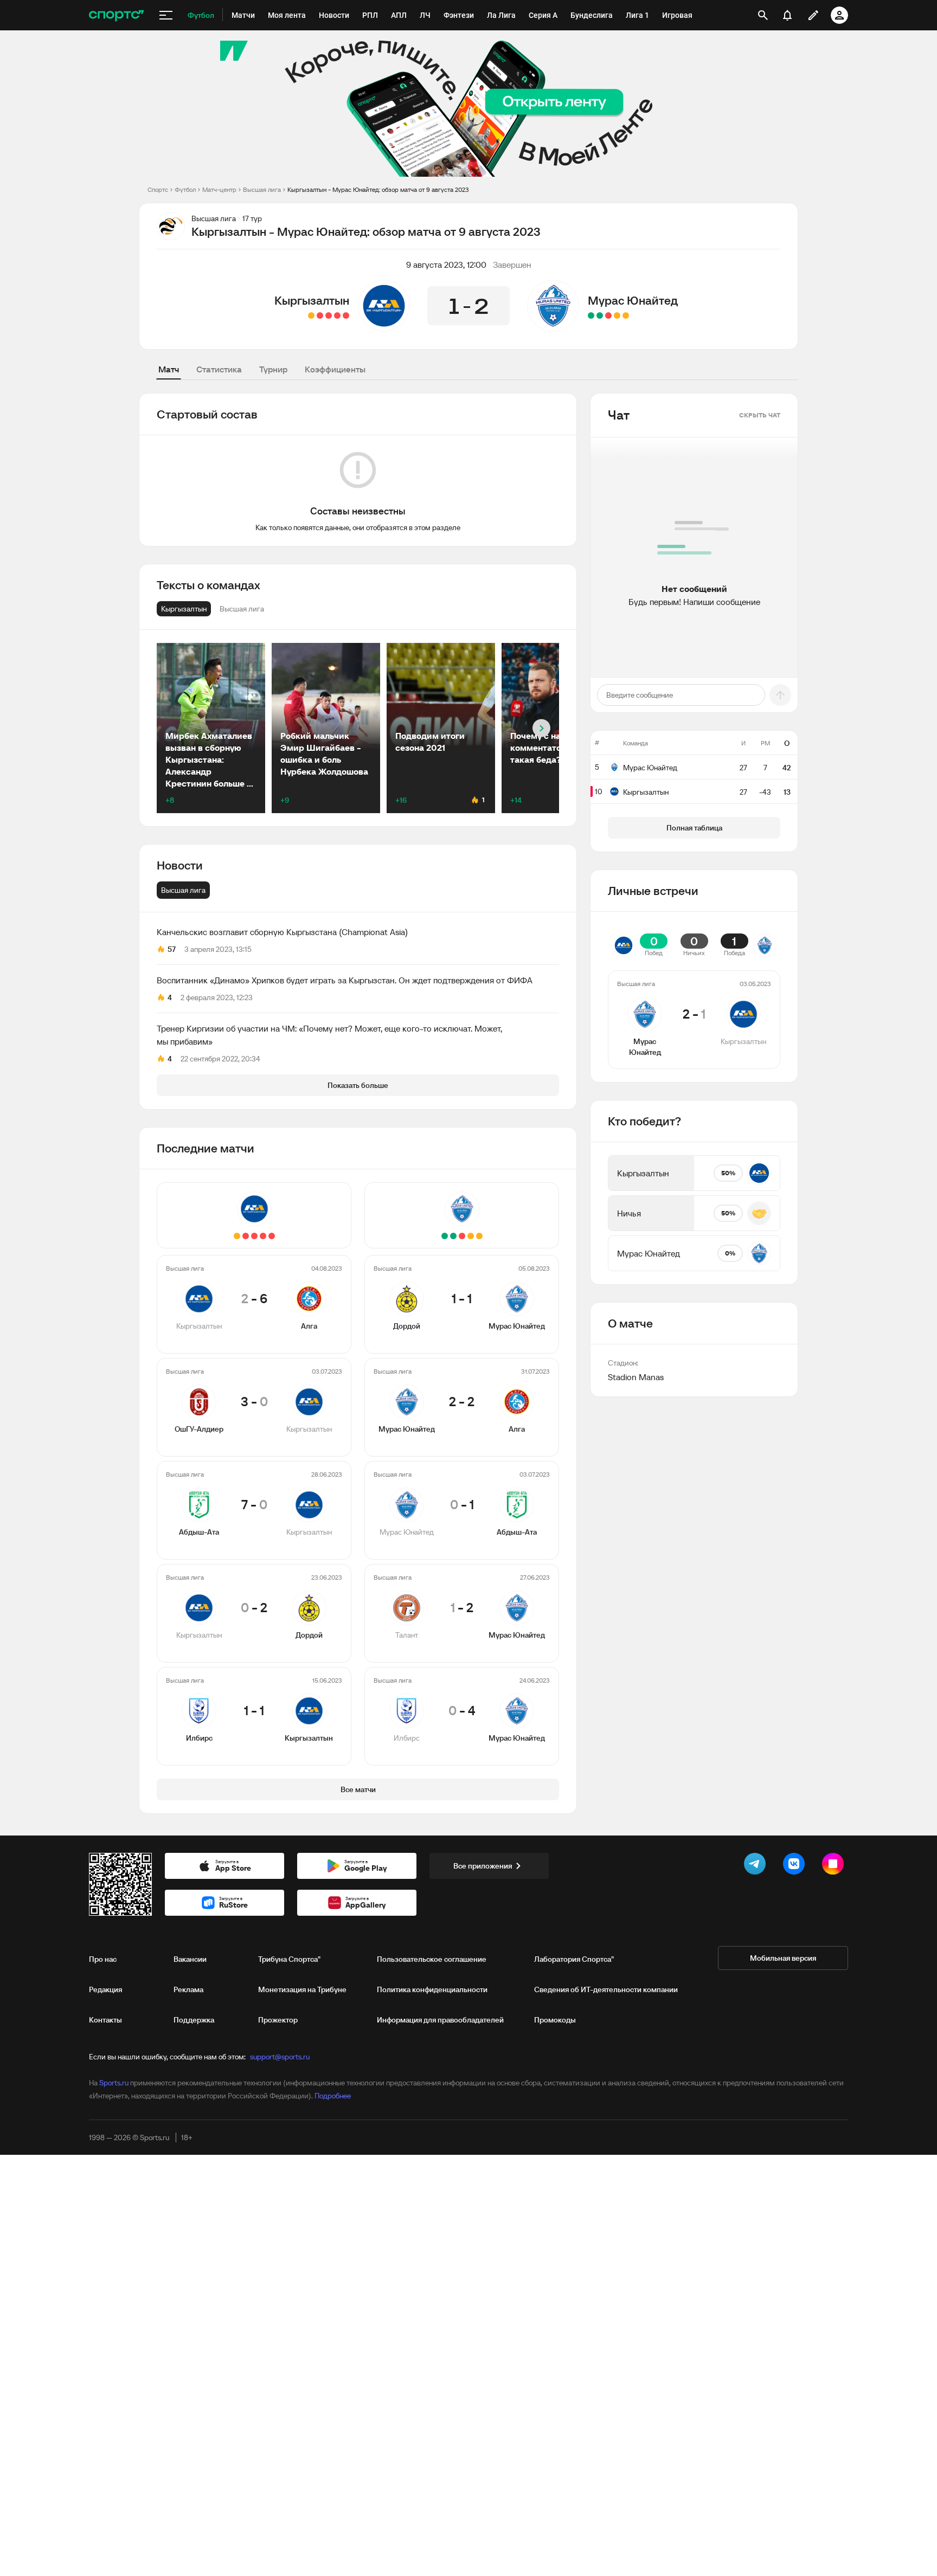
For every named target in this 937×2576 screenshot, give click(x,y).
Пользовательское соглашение (432, 1959)
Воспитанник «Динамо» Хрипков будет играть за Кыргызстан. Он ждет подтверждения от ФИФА (345, 980)
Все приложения (483, 1866)
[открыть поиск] (763, 15)
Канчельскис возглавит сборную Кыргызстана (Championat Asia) (282, 932)
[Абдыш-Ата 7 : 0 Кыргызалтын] (329, 315)
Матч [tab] (169, 369)
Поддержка (194, 2020)
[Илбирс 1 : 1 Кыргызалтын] (311, 315)
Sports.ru (114, 2083)
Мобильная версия (783, 1958)
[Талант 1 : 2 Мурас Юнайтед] (600, 315)
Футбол (185, 189)
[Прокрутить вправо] (541, 728)
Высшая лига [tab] (183, 890)
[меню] (166, 15)
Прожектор (278, 2020)
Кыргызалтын (312, 300)
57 (172, 949)
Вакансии (190, 1959)
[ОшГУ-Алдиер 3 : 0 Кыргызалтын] (337, 315)
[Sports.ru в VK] (796, 1866)
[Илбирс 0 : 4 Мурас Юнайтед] (591, 315)
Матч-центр (219, 189)
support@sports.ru (280, 2057)
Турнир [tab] (273, 369)
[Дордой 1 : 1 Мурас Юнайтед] (626, 315)
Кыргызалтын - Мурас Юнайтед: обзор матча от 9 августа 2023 (378, 189)
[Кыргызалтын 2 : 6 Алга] (346, 315)
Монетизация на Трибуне (302, 1989)
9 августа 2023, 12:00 (446, 265)
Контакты (105, 2020)
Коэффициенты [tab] (335, 369)
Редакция (105, 1989)
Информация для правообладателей (440, 2020)
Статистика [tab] (219, 369)
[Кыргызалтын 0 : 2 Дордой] (320, 315)
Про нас (103, 1959)
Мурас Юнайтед (633, 300)
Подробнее (333, 2096)
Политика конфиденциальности (432, 1989)
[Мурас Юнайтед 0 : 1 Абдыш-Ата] (608, 315)
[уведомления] (787, 15)
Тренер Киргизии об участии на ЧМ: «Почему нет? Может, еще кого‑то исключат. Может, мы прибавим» (329, 1035)
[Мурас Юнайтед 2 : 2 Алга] (617, 315)
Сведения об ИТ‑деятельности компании (606, 1989)
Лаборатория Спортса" (574, 1959)
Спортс (158, 189)
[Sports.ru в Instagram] (835, 1866)
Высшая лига (262, 189)
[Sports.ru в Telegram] (757, 1866)
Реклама (188, 1989)
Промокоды (555, 2020)
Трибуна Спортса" (289, 1959)
